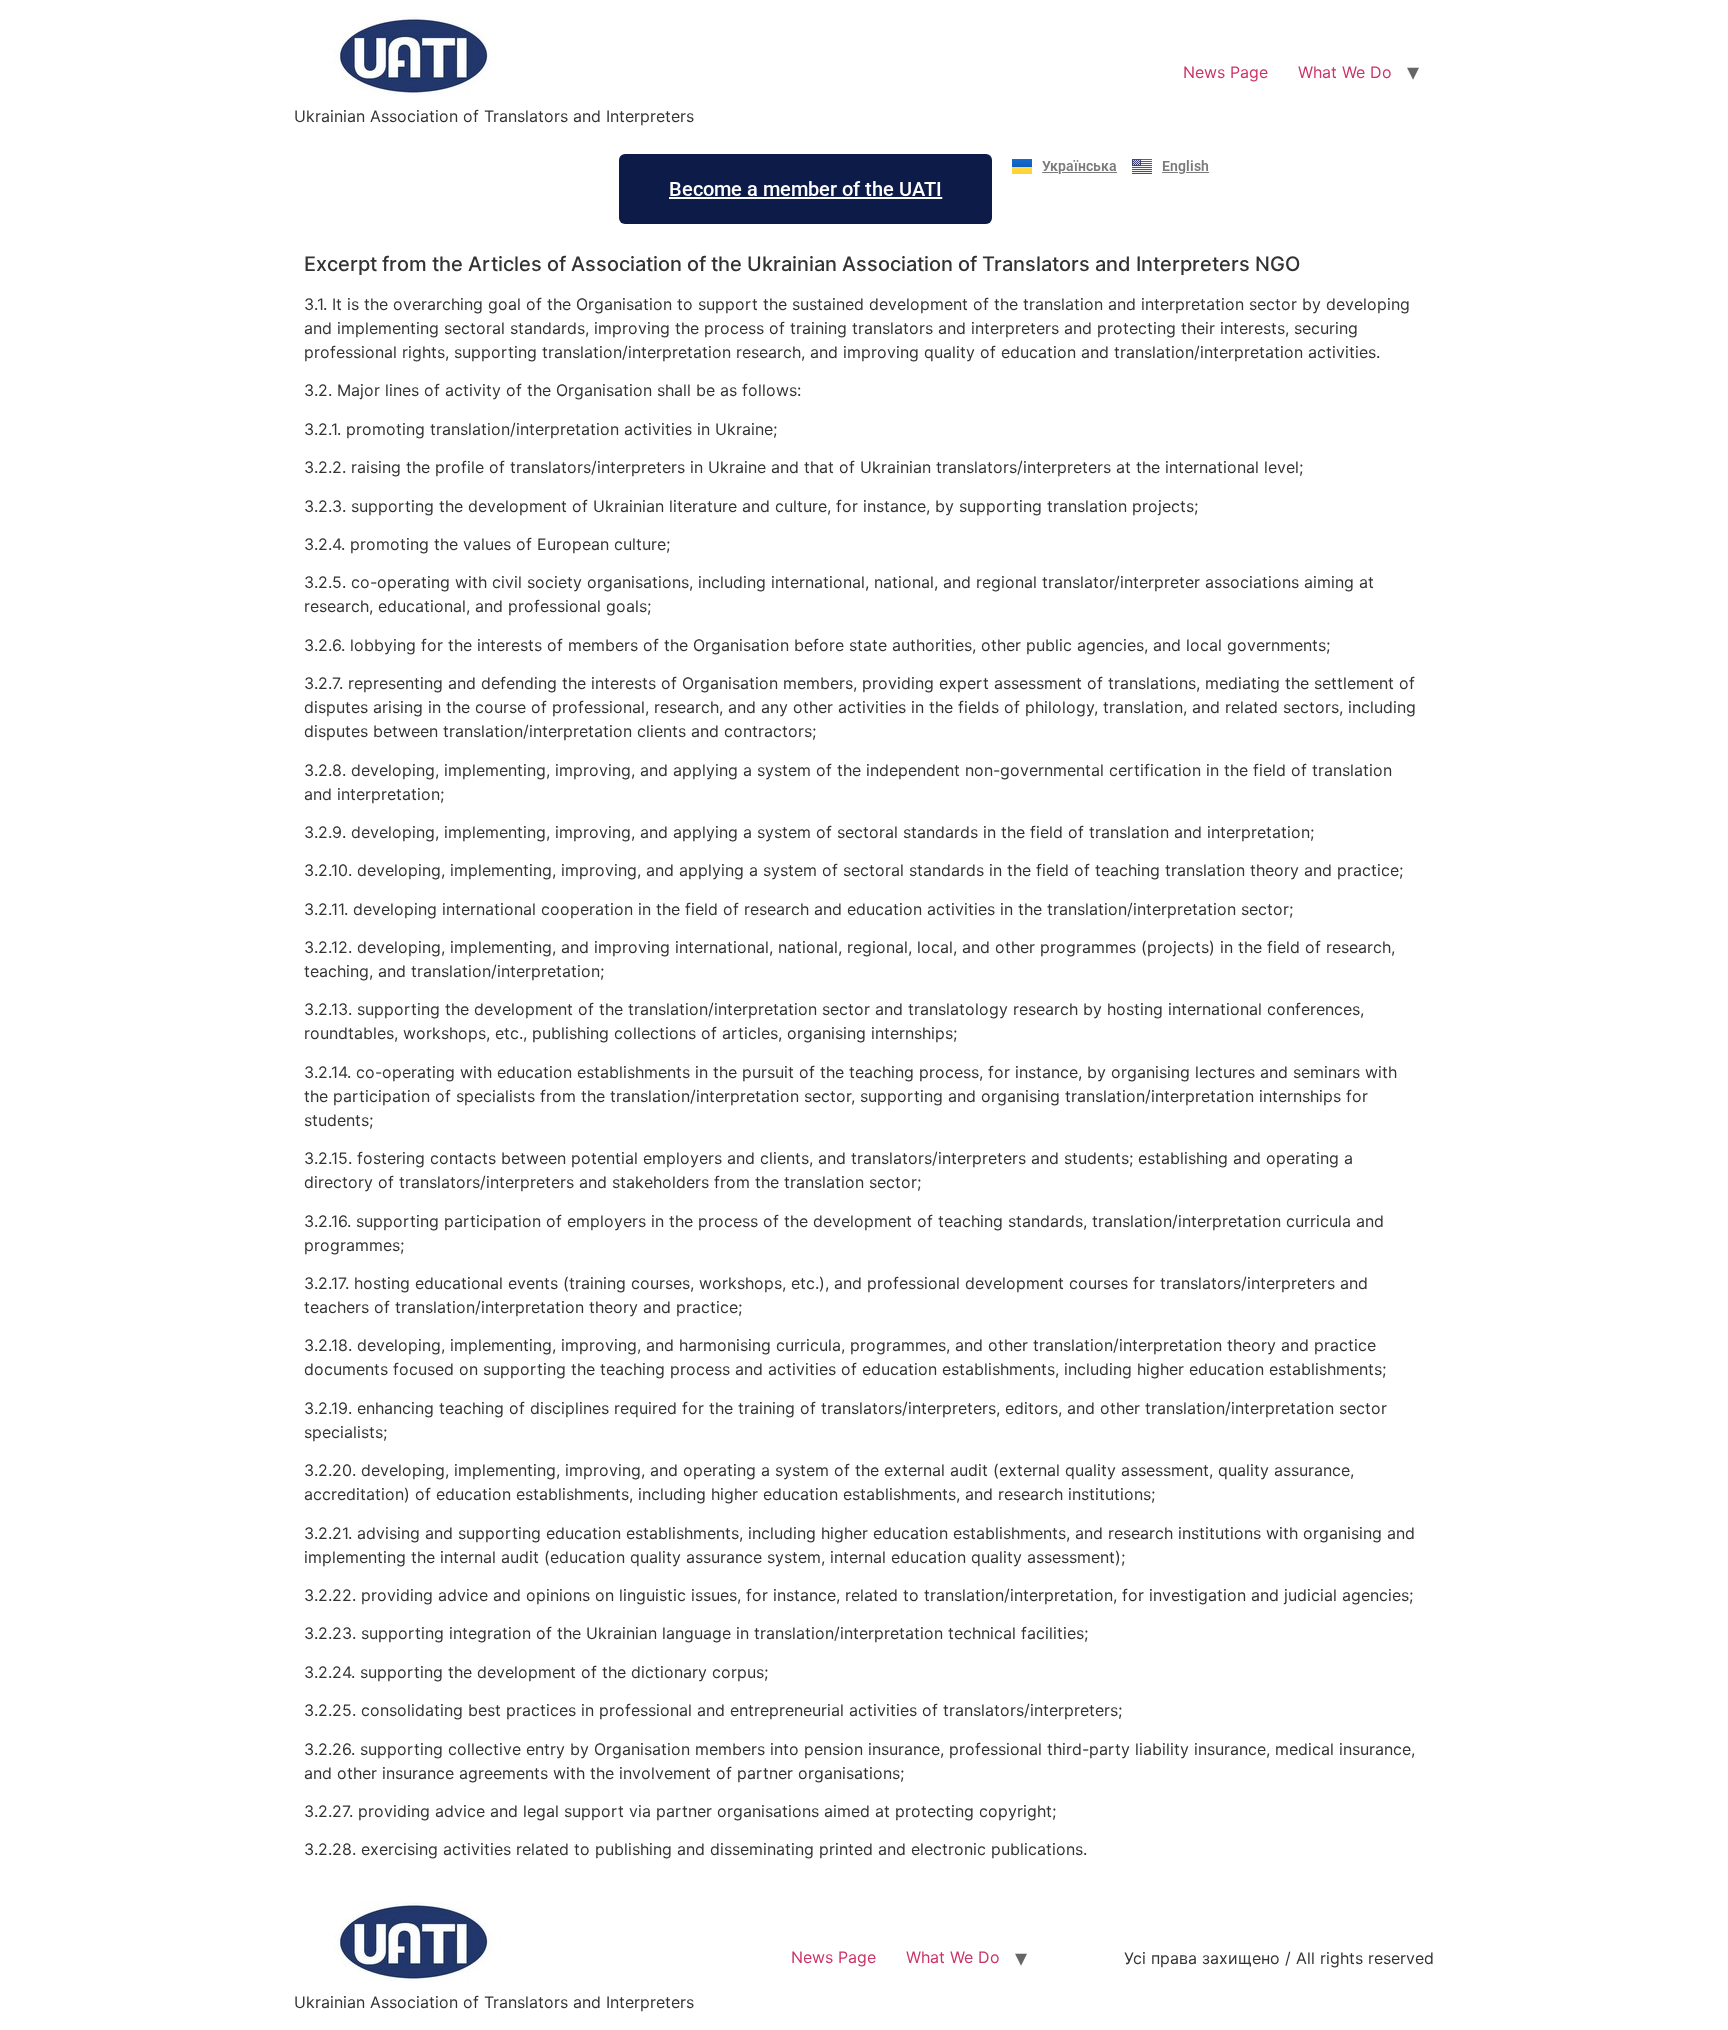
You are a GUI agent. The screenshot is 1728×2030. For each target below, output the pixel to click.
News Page (1225, 72)
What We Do (1345, 72)
